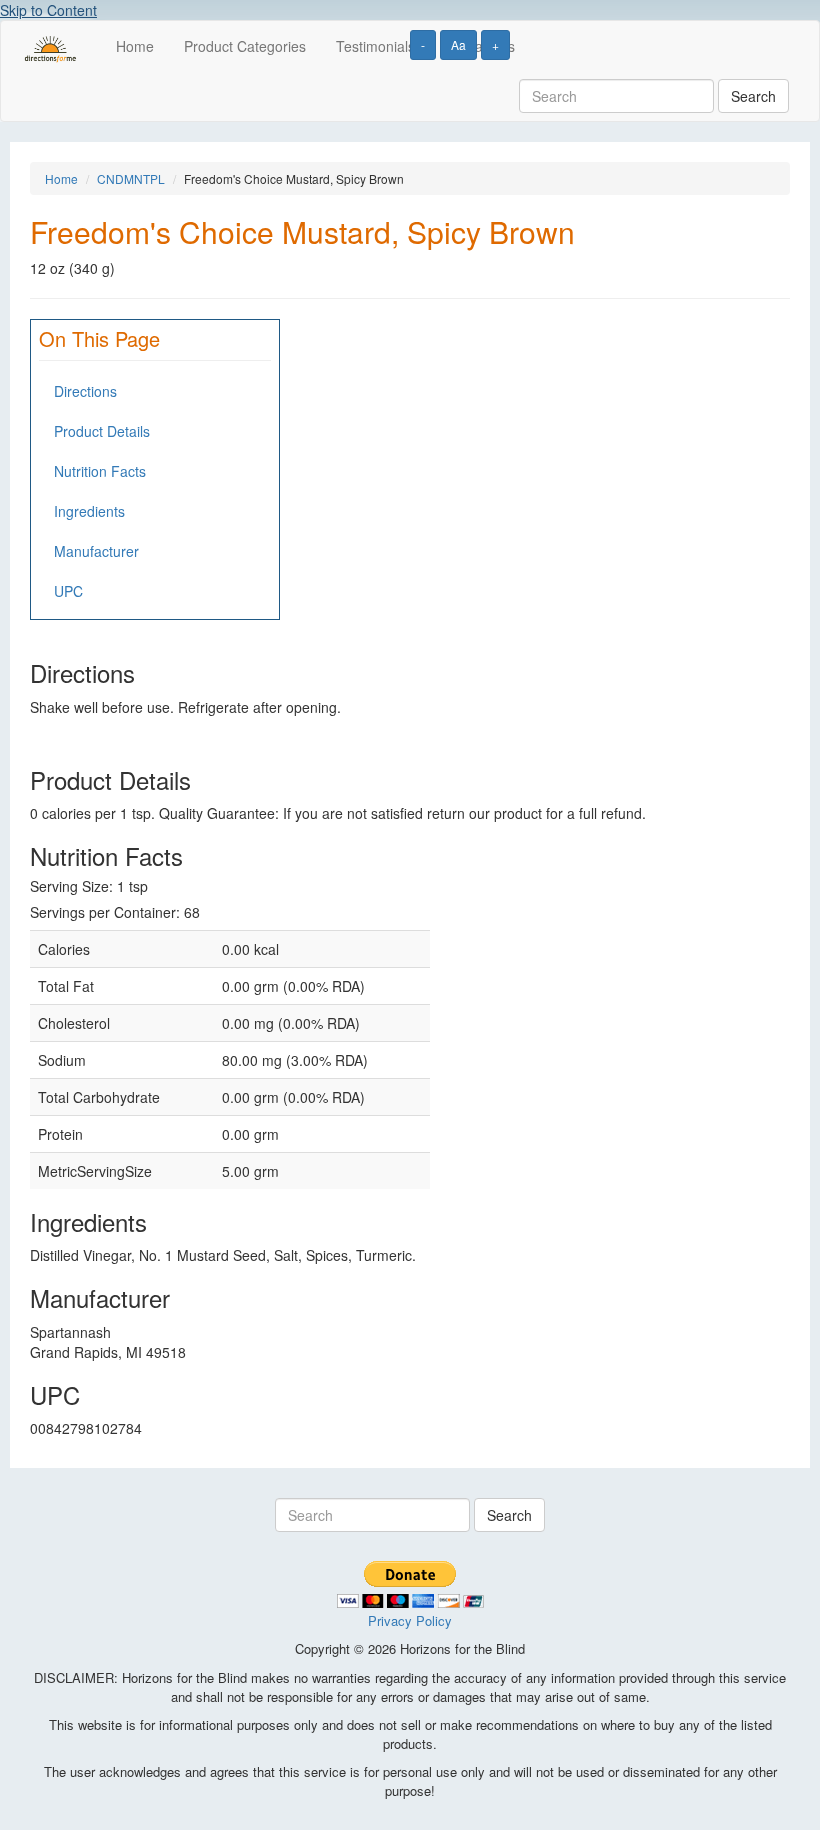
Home (135, 46)
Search (753, 96)
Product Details (102, 431)
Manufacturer (96, 551)
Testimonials (375, 46)
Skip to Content (48, 10)
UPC (68, 591)
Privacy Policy (410, 1620)
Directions (85, 391)
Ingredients (89, 511)
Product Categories (245, 46)
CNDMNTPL (131, 178)
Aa (458, 44)
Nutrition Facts (100, 471)
